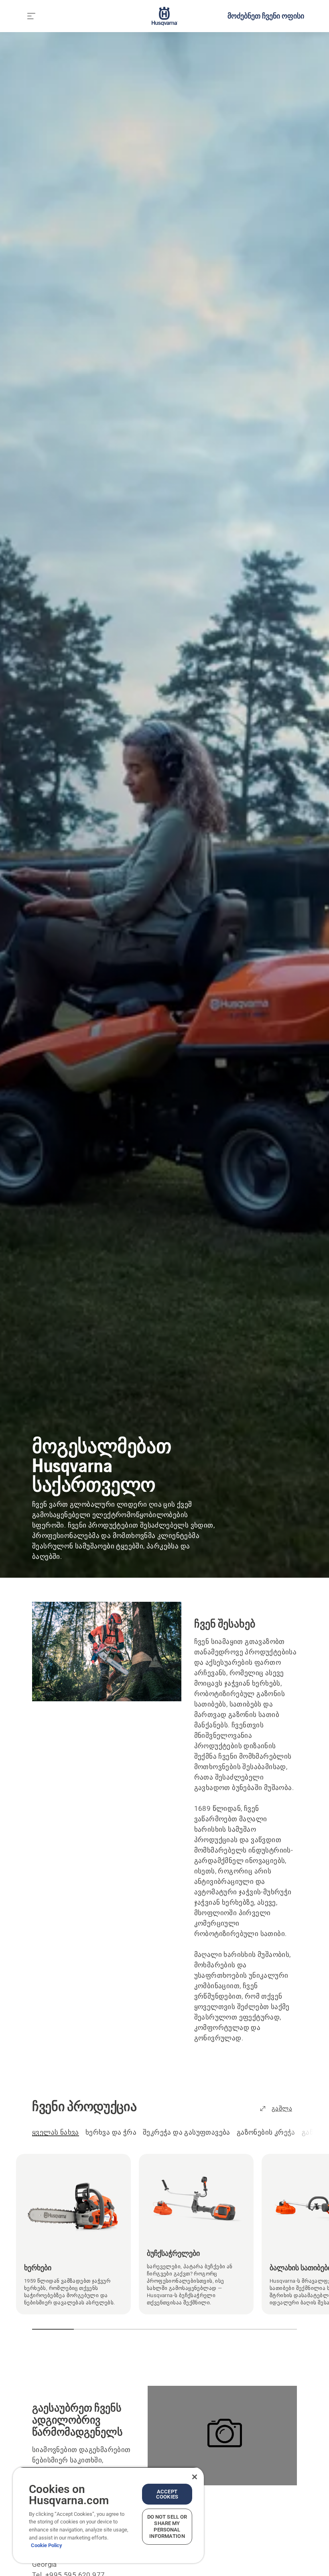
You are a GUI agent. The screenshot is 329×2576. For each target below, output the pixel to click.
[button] (39, 2329)
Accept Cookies (167, 2494)
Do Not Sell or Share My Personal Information (167, 2526)
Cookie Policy (47, 2545)
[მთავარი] (165, 16)
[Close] (195, 2477)
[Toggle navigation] (31, 16)
